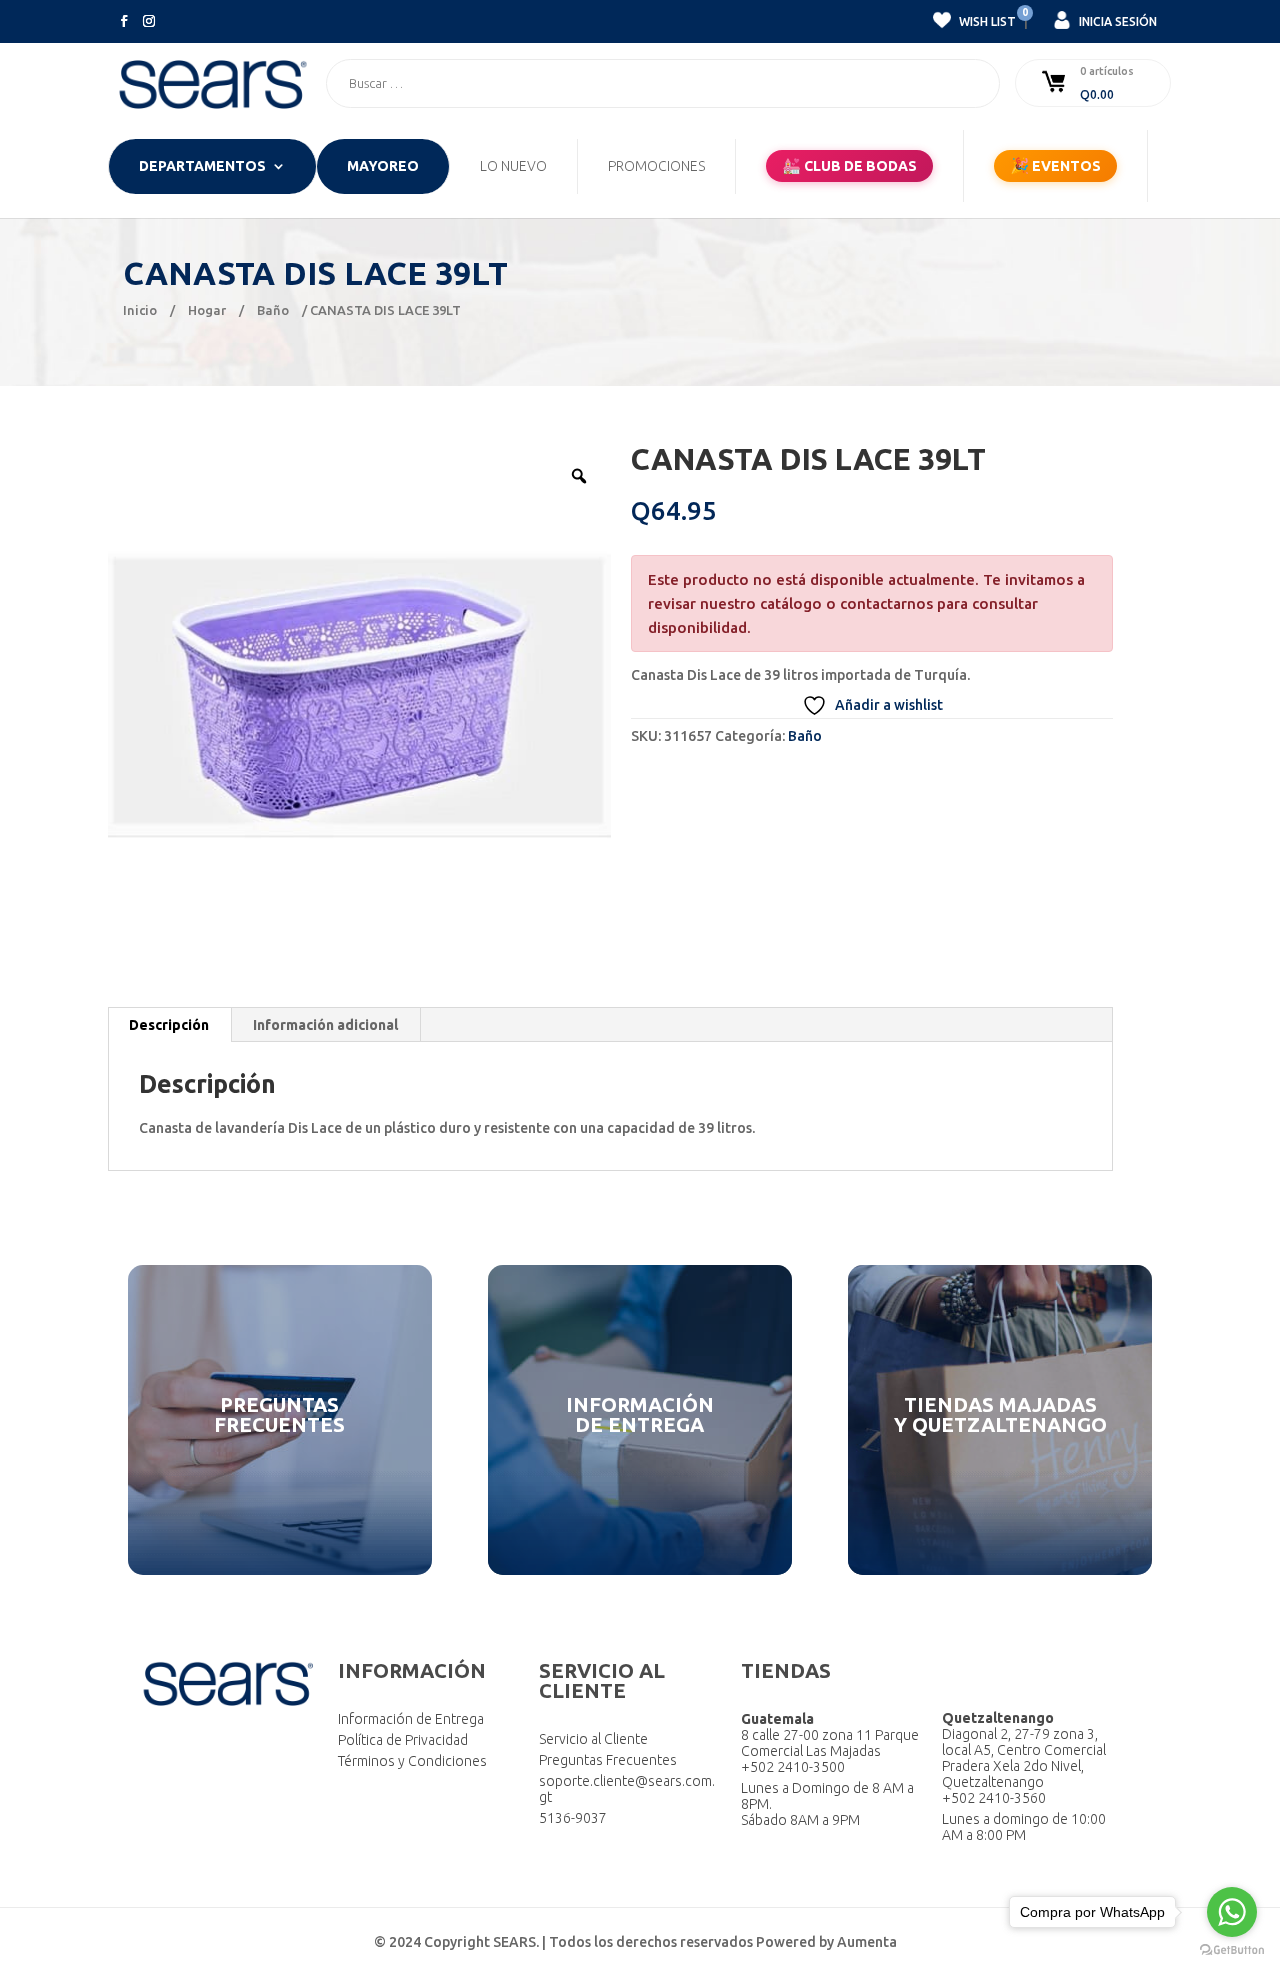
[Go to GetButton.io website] (1232, 1950)
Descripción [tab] (169, 1025)
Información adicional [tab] (325, 1025)
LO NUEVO (513, 166)
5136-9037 (573, 1818)
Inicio (140, 310)
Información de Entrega (411, 1719)
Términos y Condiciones (412, 1761)
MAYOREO (383, 166)
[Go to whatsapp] (1232, 1912)
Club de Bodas (849, 165)
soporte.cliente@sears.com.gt (627, 1789)
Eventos (1055, 165)
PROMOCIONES (656, 166)
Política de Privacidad (403, 1740)
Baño (273, 310)
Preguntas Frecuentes (608, 1760)
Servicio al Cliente (593, 1739)
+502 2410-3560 (994, 1798)
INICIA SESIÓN (1116, 21)
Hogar (207, 310)
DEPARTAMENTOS (202, 166)
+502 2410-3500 (793, 1767)
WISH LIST (986, 19)
